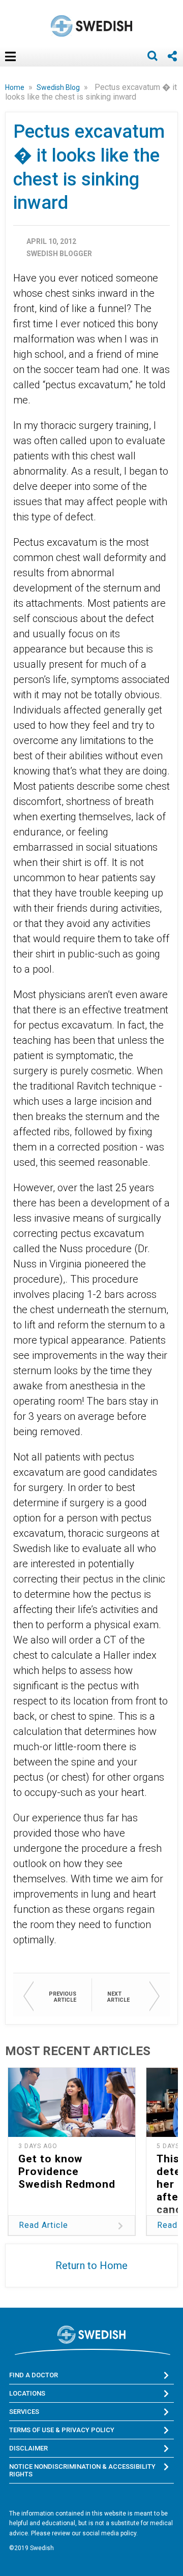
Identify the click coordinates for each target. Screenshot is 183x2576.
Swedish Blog (59, 87)
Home (16, 87)
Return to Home (91, 2265)
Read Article (43, 2225)
